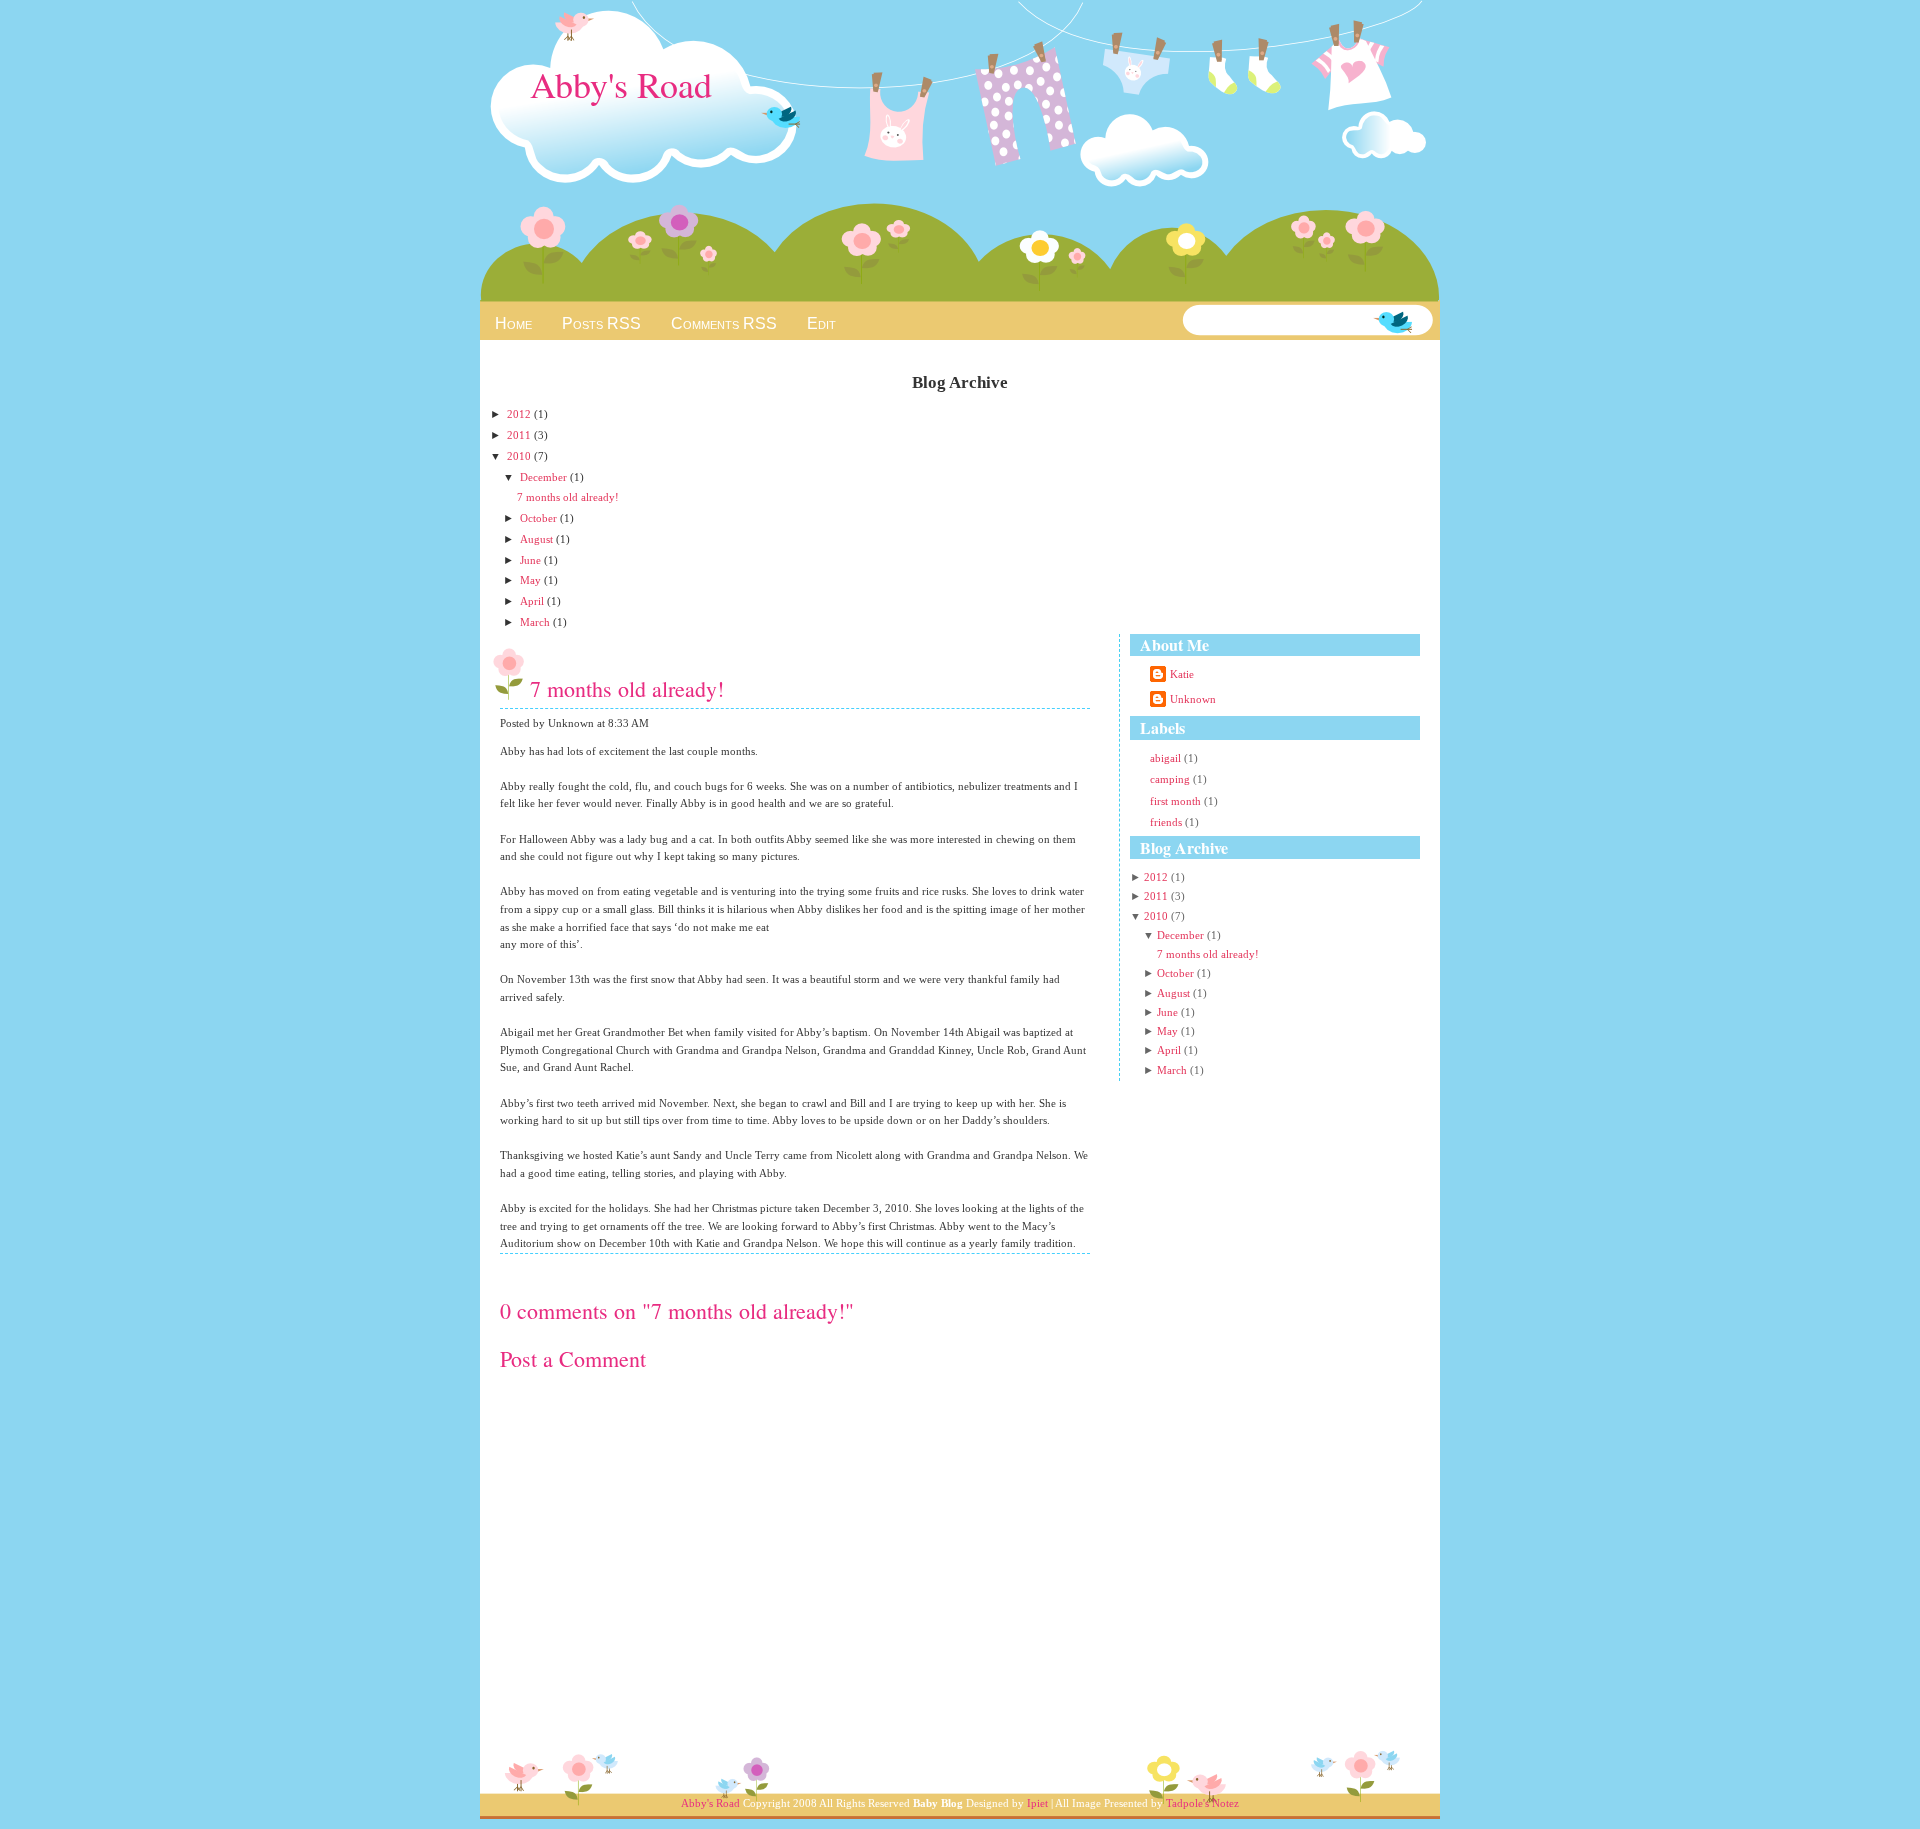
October (540, 518)
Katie (1182, 674)
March (536, 622)
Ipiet (1037, 1803)
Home (513, 323)
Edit (821, 323)
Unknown (1193, 699)
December (545, 477)
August (538, 539)
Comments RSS (724, 323)
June (532, 560)
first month (1177, 801)
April (533, 601)
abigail (1167, 758)
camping (1171, 779)
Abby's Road (621, 84)
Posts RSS (601, 323)
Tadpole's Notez (1202, 1803)
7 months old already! (568, 497)
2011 (520, 435)
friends (1167, 822)
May (532, 580)
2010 (520, 456)
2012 (520, 414)
